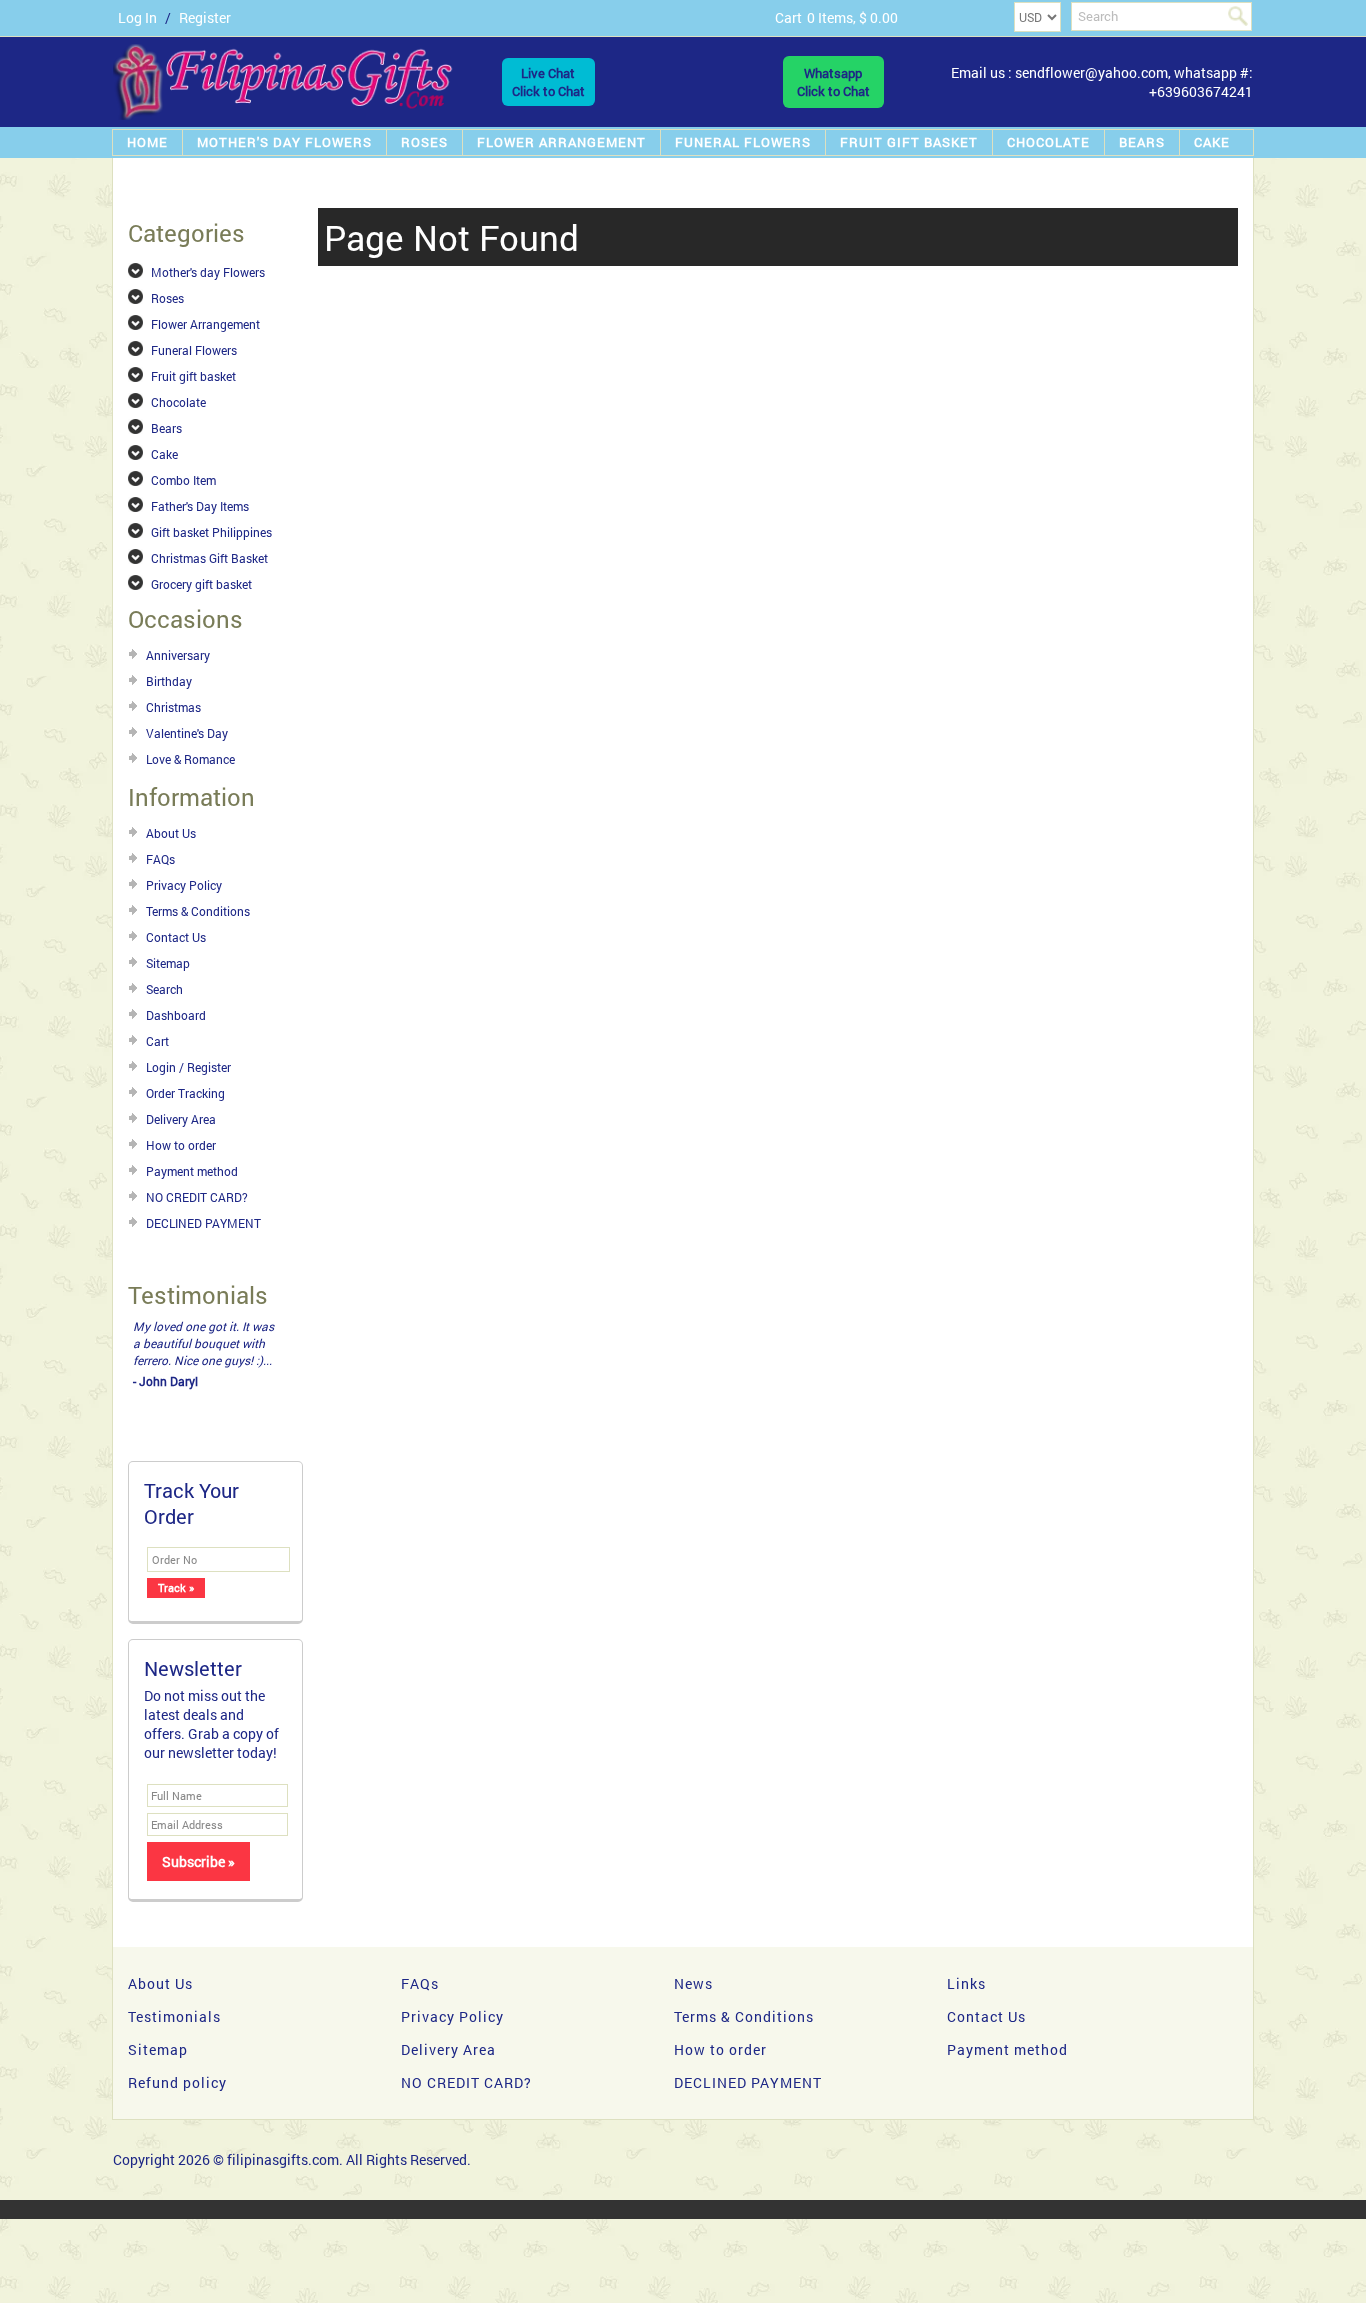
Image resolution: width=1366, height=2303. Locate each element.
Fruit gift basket (909, 142)
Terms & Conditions (198, 911)
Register (205, 17)
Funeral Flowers (743, 142)
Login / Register (188, 1067)
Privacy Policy (184, 885)
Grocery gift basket (201, 584)
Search (164, 989)
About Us (171, 833)
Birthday (169, 681)
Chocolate (1048, 142)
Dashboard (176, 1015)
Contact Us (176, 937)
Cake (1212, 142)
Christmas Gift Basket (209, 558)
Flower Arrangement (561, 142)
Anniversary (178, 655)
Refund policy (177, 2082)
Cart (157, 1041)
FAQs (160, 859)
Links (966, 1983)
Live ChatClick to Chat (548, 82)
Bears (1142, 142)
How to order (181, 1145)
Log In (137, 17)
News (693, 1983)
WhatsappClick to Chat (833, 82)
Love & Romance (190, 759)
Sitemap (168, 963)
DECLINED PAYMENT (203, 1223)
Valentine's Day (187, 733)
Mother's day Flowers (284, 142)
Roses (424, 142)
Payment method (192, 1171)
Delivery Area (181, 1119)
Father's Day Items (200, 506)
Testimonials (174, 2016)
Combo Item (183, 480)
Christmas (173, 707)
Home (147, 142)
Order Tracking (185, 1093)
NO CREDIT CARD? (197, 1197)
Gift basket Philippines (211, 532)
